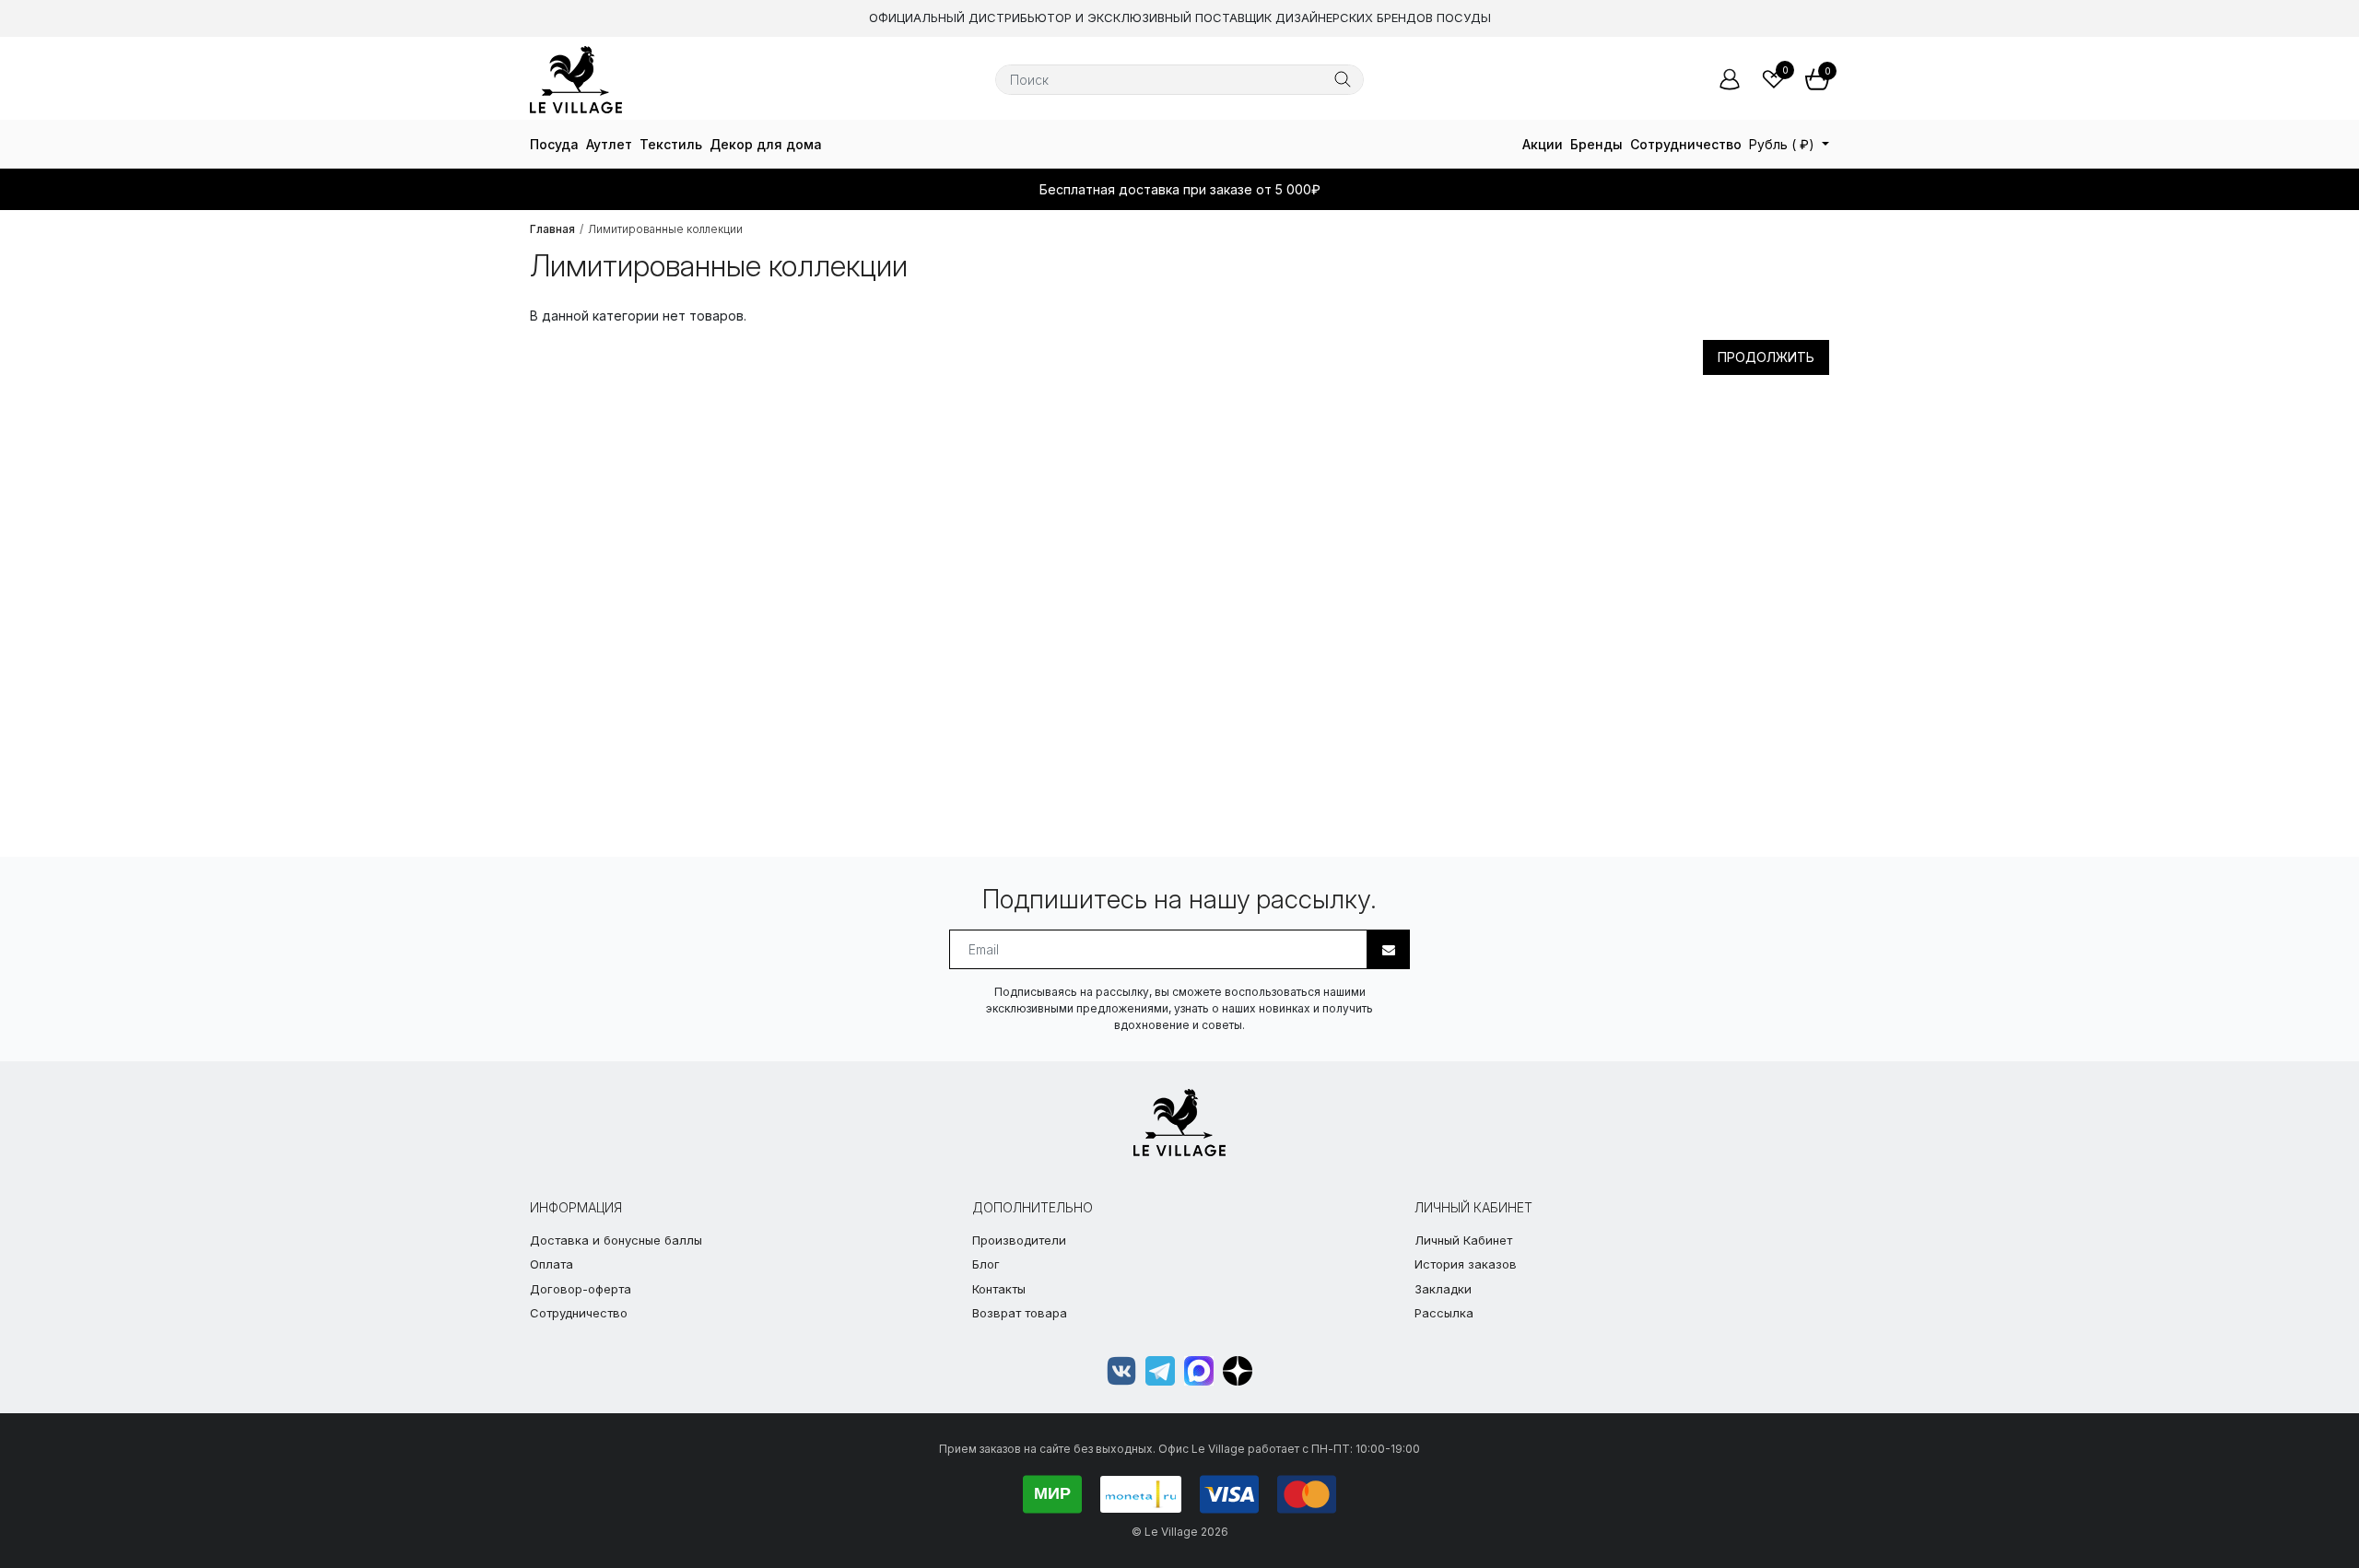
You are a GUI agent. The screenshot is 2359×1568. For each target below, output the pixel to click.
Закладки (1443, 1289)
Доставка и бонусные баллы (616, 1240)
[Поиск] (1343, 79)
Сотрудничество (1686, 144)
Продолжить (1766, 357)
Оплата (552, 1264)
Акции (1543, 144)
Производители (1019, 1240)
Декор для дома (766, 144)
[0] (1774, 79)
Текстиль (671, 144)
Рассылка (1444, 1313)
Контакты (999, 1289)
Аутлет (609, 144)
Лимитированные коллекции (665, 229)
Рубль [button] (1782, 144)
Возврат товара (1020, 1313)
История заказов (1466, 1264)
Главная (552, 229)
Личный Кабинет (1463, 1240)
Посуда (554, 144)
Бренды (1596, 144)
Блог (986, 1264)
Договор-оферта (581, 1289)
